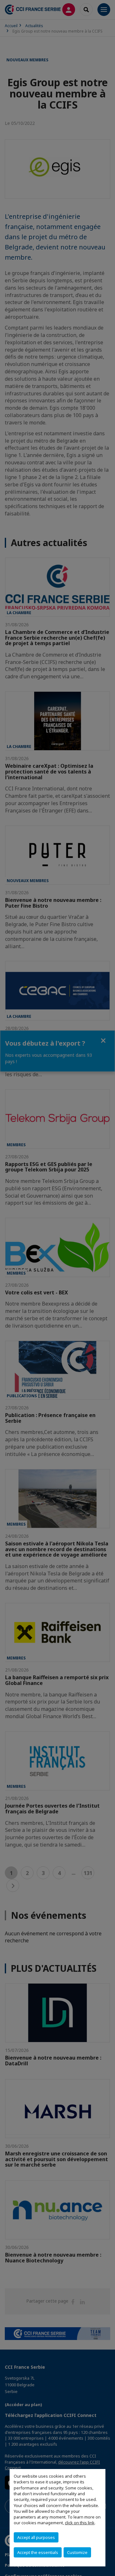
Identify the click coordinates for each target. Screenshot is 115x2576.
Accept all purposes (36, 2537)
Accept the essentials (38, 2552)
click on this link (80, 2523)
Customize (77, 2552)
